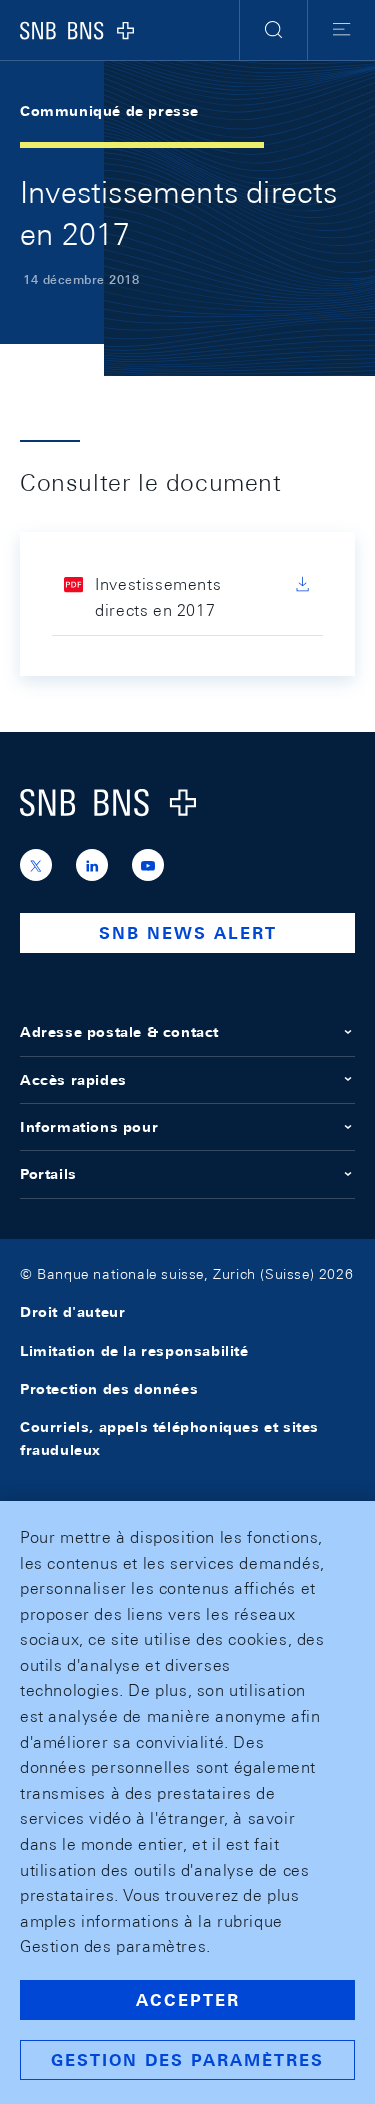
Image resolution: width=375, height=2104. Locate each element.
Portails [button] (48, 1174)
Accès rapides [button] (73, 1080)
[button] (273, 30)
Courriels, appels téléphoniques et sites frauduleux (169, 1438)
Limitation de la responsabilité (134, 1351)
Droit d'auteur (72, 1312)
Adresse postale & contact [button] (119, 1032)
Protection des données (109, 1389)
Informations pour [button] (89, 1127)
